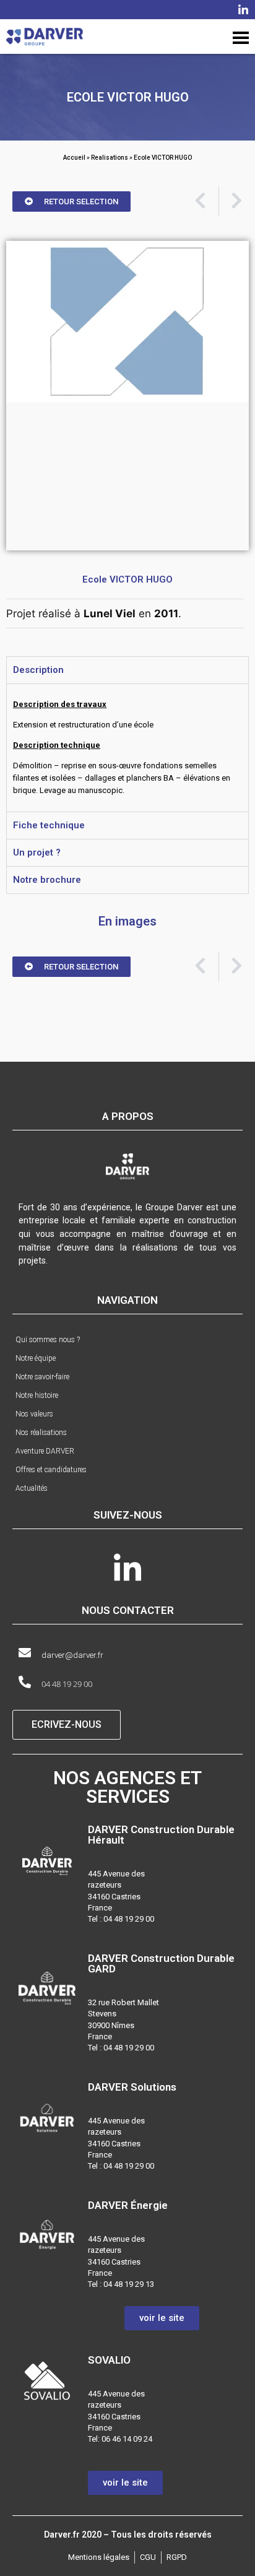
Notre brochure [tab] (47, 880)
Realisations (110, 158)
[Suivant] (231, 202)
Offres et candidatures (51, 1470)
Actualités (32, 1488)
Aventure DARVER (45, 1451)
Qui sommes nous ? (48, 1340)
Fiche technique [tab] (49, 825)
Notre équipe (36, 1358)
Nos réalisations (41, 1433)
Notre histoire (37, 1395)
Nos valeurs (34, 1414)
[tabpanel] (127, 748)
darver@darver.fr (72, 1655)
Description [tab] (38, 670)
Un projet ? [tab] (37, 852)
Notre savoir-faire (42, 1377)
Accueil (74, 158)
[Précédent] (206, 202)
